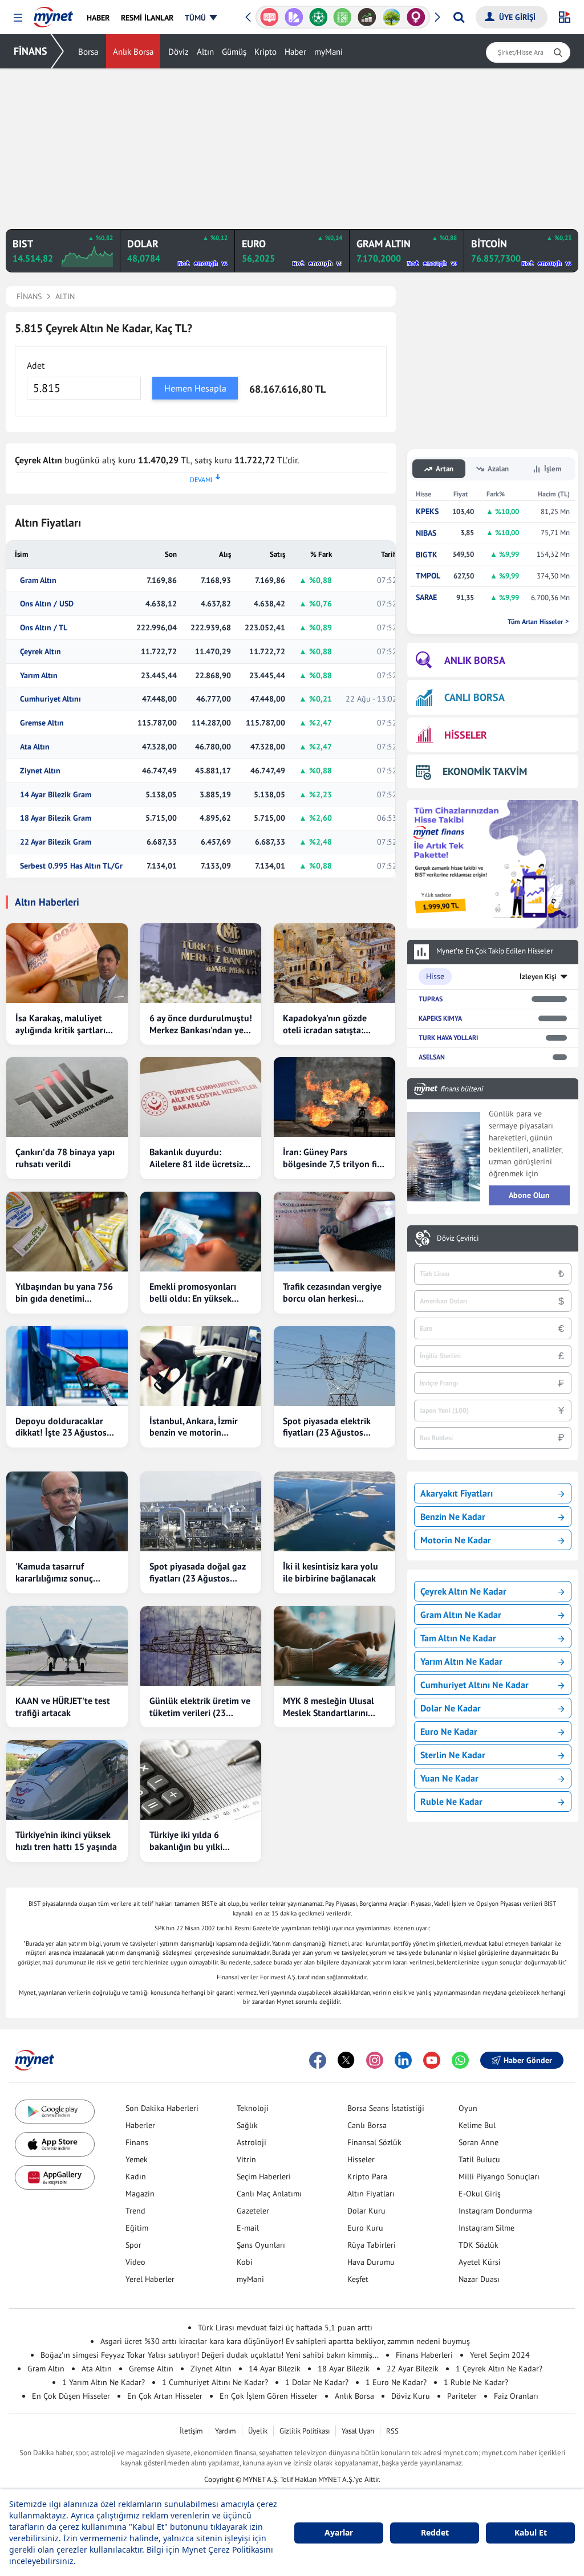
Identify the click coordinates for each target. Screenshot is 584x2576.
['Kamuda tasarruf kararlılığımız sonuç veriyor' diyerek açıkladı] (67, 1511)
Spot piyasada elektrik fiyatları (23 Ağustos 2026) (327, 1427)
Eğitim (137, 2228)
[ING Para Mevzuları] (429, 17)
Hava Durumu (371, 2262)
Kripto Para (367, 2176)
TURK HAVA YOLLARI (448, 1038)
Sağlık (247, 2125)
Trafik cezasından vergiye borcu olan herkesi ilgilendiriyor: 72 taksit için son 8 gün (332, 1293)
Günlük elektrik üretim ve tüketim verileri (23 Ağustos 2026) (200, 1707)
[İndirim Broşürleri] (283, 17)
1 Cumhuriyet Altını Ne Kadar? (215, 2382)
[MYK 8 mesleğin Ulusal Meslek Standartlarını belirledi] (334, 1646)
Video (135, 2262)
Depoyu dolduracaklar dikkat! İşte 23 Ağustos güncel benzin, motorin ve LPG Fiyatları (67, 1427)
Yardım (226, 2431)
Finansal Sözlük (374, 2142)
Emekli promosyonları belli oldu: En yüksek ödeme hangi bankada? (195, 1293)
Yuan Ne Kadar (449, 1778)
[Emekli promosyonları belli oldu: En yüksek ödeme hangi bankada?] (201, 1232)
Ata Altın (35, 747)
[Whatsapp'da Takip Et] (460, 2060)
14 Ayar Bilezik (275, 2369)
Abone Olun (529, 1195)
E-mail (248, 2228)
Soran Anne (478, 2142)
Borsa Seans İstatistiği (386, 2108)
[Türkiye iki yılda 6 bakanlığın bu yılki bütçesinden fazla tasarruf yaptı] (201, 1780)
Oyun (468, 2108)
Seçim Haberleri (264, 2176)
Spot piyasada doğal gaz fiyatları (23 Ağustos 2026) (198, 1572)
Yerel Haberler (150, 2279)
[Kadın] (405, 17)
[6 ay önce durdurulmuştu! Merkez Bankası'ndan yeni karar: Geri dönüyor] (201, 963)
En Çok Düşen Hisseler (71, 2396)
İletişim (191, 2431)
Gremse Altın (42, 723)
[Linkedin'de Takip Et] (403, 2060)
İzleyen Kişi (538, 977)
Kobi (245, 2262)
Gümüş (234, 52)
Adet (36, 365)
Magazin (140, 2194)
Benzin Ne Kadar (453, 1517)
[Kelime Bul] (331, 17)
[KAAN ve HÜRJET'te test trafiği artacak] (67, 1646)
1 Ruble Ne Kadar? (476, 2382)
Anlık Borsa (133, 52)
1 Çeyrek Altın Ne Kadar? (499, 2369)
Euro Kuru (365, 2228)
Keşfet (358, 2279)
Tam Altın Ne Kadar (458, 1638)
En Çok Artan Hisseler (165, 2396)
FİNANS (31, 51)
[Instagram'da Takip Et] (375, 2060)
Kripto (265, 52)
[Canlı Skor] (307, 17)
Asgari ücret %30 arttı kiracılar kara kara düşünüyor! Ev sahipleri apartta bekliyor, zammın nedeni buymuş (285, 2341)
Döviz (179, 52)
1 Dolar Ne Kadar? (317, 2382)
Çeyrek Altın (40, 652)
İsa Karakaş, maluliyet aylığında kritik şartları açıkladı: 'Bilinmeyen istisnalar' (60, 1024)
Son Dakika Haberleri (162, 2108)
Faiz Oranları (516, 2396)
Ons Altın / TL (44, 628)
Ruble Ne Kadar (451, 1801)
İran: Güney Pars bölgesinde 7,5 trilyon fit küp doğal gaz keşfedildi (332, 1158)
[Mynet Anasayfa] (53, 14)
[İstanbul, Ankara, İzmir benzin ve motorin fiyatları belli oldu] (201, 1366)
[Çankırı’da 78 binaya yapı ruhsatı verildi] (67, 1097)
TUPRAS (431, 999)
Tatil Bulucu (479, 2159)
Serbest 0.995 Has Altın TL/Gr (71, 866)
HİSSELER (466, 735)
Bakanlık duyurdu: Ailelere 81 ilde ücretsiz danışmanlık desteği (196, 1158)
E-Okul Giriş (480, 2194)
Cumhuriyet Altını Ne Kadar (474, 1685)
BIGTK (427, 555)
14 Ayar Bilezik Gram (56, 795)
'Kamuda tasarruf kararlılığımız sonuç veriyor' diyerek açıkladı (62, 1572)
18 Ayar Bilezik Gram (56, 818)
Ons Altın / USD (47, 604)
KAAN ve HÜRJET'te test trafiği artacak (63, 1707)
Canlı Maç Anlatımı (269, 2194)
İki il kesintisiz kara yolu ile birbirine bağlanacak (330, 1572)
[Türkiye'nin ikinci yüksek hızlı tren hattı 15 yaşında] (67, 1780)
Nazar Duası (479, 2279)
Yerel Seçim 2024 (500, 2355)
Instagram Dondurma (495, 2211)
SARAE (426, 598)
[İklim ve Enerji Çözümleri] (380, 17)
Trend (135, 2211)
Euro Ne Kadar (449, 1731)
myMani (328, 52)
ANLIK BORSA (475, 660)
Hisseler (361, 2159)
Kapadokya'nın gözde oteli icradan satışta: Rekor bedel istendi (325, 1024)
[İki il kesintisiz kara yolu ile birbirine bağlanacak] (334, 1511)
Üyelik (258, 2431)
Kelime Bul (477, 2125)
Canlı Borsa (367, 2125)
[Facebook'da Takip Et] (318, 2060)
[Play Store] (55, 2112)
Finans (137, 2142)
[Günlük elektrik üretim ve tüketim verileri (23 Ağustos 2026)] (201, 1646)
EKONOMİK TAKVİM (485, 771)
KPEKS (427, 511)
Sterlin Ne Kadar (453, 1755)
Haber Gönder (528, 2060)
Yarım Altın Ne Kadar (461, 1661)
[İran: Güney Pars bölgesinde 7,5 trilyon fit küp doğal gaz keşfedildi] (334, 1097)
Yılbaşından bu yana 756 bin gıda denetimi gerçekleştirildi (64, 1293)
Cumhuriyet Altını (50, 699)
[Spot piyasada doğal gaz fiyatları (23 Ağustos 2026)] (201, 1511)
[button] (18, 18)
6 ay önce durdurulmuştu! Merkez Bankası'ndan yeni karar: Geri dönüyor (201, 1024)
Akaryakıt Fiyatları (457, 1493)
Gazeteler (253, 2211)
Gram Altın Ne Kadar (461, 1615)
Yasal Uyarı (358, 2431)
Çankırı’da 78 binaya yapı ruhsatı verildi (65, 1158)
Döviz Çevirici (458, 1238)
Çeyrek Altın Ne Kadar (463, 1591)
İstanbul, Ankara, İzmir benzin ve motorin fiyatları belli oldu (194, 1427)
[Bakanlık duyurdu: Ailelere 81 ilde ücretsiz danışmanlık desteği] (201, 1097)
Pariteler (462, 2396)
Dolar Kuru (366, 2211)
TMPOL (428, 576)
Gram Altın (38, 580)
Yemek (137, 2159)
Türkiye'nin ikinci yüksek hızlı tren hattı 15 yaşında (66, 1841)
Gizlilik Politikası (305, 2431)
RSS (392, 2431)
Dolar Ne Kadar (451, 1708)
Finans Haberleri (424, 2355)
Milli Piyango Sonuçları (499, 2176)
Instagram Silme (486, 2228)
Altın (205, 52)
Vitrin (246, 2159)
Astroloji (252, 2142)
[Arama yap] (459, 17)
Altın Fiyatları (371, 2194)
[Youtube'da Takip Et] (432, 2060)
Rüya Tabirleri (372, 2245)
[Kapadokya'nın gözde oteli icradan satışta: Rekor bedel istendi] (334, 963)
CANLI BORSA (474, 697)
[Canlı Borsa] (356, 17)
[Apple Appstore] (55, 2144)
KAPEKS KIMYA (440, 1018)
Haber (295, 52)
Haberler (140, 2125)
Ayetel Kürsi (480, 2262)
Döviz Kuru (411, 2396)
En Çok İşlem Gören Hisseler (269, 2396)
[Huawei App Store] (55, 2177)
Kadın (136, 2176)
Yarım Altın (39, 676)
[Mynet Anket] (258, 17)
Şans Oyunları (261, 2245)
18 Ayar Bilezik (344, 2369)
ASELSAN (432, 1057)
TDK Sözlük (478, 2245)
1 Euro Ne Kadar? (396, 2382)
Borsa (88, 52)
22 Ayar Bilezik (413, 2369)
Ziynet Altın (40, 771)
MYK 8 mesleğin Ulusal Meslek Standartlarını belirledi (328, 1707)
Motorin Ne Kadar (456, 1540)
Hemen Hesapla (195, 388)
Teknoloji (253, 2108)
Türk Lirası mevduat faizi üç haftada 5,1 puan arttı (285, 2328)
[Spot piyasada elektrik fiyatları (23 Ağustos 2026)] (334, 1366)
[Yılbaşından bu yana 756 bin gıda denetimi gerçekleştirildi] (67, 1232)
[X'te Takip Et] (346, 2060)
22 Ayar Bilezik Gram (56, 842)
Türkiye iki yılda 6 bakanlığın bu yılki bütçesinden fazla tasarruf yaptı (186, 1841)
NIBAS (426, 533)
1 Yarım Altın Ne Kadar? (104, 2382)
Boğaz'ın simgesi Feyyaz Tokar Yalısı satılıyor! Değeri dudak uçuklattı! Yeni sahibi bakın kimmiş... (210, 2355)
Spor (133, 2245)
